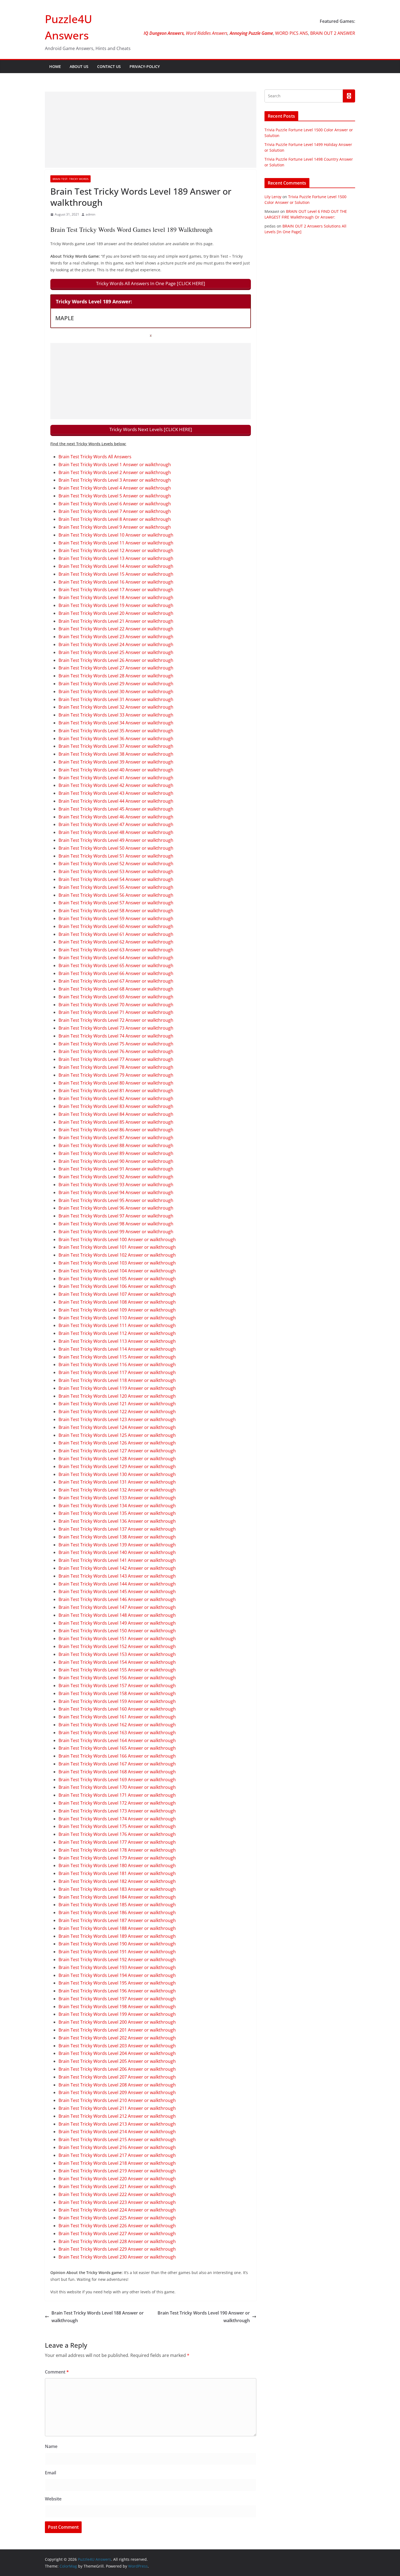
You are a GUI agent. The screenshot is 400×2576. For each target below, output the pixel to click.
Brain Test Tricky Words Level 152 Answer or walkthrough (117, 1646)
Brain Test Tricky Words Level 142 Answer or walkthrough (117, 1568)
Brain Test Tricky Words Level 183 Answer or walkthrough (117, 1889)
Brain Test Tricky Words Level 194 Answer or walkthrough (117, 1975)
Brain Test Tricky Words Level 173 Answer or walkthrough (117, 1811)
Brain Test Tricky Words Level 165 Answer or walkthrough (117, 1748)
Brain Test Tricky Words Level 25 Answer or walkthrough (116, 652)
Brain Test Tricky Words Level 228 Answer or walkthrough (117, 2241)
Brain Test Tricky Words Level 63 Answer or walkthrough (116, 950)
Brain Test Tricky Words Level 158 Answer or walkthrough (117, 1693)
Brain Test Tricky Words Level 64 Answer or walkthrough (116, 958)
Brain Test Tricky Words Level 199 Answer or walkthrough (117, 2014)
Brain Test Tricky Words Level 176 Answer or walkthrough (117, 1834)
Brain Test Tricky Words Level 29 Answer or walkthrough (116, 684)
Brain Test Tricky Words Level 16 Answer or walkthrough (116, 582)
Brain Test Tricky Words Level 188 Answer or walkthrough (117, 1928)
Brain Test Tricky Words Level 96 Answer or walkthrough (116, 1208)
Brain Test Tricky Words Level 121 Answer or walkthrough (117, 1404)
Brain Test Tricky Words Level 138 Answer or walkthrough (117, 1537)
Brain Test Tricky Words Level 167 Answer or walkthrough (117, 1764)
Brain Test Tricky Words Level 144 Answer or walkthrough (117, 1584)
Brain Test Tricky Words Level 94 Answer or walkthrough (116, 1192)
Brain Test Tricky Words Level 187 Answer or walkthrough (117, 1920)
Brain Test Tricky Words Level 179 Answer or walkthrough (117, 1858)
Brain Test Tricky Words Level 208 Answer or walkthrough (117, 2085)
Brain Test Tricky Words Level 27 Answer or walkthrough (116, 668)
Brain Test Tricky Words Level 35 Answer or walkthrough (116, 731)
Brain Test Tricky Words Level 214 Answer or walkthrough (117, 2132)
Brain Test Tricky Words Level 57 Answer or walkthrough (116, 903)
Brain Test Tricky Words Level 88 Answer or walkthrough (116, 1145)
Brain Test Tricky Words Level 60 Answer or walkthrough (116, 926)
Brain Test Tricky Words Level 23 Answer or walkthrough (116, 637)
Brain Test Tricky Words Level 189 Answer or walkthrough (117, 1936)
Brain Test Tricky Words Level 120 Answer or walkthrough (117, 1396)
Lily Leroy (273, 197)
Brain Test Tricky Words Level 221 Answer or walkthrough (117, 2186)
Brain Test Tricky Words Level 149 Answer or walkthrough (117, 1623)
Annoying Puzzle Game (251, 33)
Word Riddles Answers (206, 33)
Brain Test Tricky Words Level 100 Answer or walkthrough (117, 1239)
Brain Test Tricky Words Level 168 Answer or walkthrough (117, 1772)
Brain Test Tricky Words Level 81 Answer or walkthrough (116, 1091)
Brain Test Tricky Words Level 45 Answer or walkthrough (116, 809)
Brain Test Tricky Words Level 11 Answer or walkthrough (116, 543)
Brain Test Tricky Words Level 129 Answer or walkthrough (117, 1466)
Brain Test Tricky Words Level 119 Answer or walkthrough (117, 1388)
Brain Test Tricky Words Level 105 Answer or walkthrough (117, 1279)
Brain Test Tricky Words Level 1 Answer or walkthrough (115, 465)
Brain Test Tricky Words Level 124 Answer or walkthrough (117, 1427)
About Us (79, 66)
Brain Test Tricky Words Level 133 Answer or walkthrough (117, 1498)
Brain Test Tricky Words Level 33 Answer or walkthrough (116, 715)
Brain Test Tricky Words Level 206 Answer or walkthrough (117, 2069)
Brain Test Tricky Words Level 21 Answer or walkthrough (116, 621)
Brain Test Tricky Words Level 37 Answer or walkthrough (116, 746)
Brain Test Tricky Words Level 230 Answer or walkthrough (117, 2257)
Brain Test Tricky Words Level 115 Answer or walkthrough (117, 1357)
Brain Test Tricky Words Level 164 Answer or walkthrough (117, 1740)
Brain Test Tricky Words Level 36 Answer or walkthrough (116, 739)
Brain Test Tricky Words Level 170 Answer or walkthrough (117, 1787)
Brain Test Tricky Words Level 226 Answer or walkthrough (117, 2226)
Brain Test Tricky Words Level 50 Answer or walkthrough (116, 848)
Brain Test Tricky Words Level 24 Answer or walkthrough (116, 644)
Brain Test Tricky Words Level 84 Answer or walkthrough (116, 1114)
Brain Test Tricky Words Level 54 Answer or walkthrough (116, 879)
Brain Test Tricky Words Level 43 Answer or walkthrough (116, 793)
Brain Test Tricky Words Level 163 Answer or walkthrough (117, 1733)
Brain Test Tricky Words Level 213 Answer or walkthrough (117, 2124)
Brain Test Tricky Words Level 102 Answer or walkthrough (117, 1255)
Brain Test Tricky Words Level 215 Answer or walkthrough (117, 2139)
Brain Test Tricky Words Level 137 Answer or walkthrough (117, 1529)
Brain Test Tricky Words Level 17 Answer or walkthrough (116, 590)
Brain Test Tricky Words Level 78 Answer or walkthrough (116, 1067)
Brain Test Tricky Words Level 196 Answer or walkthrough (117, 1991)
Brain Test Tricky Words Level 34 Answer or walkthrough (116, 723)
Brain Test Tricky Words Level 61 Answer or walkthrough (116, 934)
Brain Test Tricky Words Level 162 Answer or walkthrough (117, 1725)
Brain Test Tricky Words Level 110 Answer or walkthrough (117, 1318)
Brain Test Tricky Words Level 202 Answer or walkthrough (117, 2038)
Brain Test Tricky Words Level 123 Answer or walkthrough (117, 1419)
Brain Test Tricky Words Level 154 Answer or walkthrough (117, 1662)
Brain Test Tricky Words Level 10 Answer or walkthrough (116, 535)
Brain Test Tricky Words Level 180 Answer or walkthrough (117, 1865)
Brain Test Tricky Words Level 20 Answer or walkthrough (116, 613)
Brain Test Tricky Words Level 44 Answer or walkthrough (116, 801)
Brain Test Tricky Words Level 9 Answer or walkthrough (115, 527)
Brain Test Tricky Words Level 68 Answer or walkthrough (116, 989)
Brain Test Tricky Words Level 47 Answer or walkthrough (116, 824)
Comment (57, 2372)
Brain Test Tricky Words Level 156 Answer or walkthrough (117, 1678)
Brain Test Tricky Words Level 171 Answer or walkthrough (117, 1795)
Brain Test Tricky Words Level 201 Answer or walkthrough (117, 2030)
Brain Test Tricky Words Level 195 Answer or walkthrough (117, 1983)
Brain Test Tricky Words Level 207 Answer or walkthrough (117, 2077)
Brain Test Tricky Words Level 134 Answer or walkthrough (117, 1506)
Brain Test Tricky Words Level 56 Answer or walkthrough (116, 895)
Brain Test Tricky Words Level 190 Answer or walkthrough (117, 1944)
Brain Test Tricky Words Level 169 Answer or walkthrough (117, 1780)
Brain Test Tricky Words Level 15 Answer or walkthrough (116, 574)
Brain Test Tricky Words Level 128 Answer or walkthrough (117, 1459)
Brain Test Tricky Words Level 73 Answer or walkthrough (116, 1028)
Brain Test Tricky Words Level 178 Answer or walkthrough (117, 1850)
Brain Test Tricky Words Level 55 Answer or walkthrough (116, 887)
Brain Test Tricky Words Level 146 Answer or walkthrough (117, 1599)
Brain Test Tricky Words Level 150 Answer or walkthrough (117, 1631)
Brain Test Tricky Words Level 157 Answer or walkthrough (117, 1686)
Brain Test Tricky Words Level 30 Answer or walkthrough (116, 691)
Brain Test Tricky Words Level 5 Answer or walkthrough (115, 496)
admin (90, 214)
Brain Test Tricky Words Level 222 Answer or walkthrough (117, 2194)
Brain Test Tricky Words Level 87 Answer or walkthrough (116, 1138)
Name (51, 2446)
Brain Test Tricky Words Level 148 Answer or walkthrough (117, 1615)
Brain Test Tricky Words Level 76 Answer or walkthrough (116, 1051)
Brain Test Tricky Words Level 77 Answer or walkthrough (116, 1059)
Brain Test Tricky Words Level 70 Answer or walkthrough (116, 1005)
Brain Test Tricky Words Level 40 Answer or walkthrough (116, 770)
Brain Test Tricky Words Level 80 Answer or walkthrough (116, 1083)
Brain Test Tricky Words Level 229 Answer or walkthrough (117, 2249)
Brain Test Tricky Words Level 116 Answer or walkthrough (117, 1365)
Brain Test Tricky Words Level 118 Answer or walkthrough (117, 1380)
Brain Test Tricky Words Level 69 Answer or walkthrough (116, 997)
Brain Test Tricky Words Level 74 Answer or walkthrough (116, 1036)
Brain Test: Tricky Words (70, 179)
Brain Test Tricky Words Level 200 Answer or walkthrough (117, 2022)
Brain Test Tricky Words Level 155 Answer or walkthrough (117, 1670)
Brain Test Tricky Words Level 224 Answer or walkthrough (117, 2210)
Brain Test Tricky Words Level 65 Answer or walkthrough (116, 965)
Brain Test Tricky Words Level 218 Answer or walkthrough (117, 2163)
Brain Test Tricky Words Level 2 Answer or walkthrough (115, 472)
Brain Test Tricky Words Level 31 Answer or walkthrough (116, 699)
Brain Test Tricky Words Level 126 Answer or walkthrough (117, 1443)
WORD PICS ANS (292, 33)
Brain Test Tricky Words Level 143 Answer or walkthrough (117, 1576)
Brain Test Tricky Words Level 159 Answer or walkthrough (117, 1701)
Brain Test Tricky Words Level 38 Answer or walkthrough (116, 754)
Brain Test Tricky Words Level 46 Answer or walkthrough (116, 817)
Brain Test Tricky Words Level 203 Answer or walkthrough (117, 2046)
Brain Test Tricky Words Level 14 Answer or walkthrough (116, 566)
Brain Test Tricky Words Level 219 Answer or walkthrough (117, 2171)
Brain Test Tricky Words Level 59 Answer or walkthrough (116, 918)
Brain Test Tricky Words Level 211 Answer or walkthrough (117, 2108)
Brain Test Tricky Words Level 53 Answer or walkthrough (116, 871)
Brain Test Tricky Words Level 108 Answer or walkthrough (117, 1302)
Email (50, 2473)
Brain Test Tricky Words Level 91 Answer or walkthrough (116, 1169)
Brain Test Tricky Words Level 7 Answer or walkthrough (115, 511)
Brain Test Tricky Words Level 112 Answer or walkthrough (117, 1333)
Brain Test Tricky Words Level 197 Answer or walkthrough (117, 1999)
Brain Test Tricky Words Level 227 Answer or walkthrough (117, 2234)
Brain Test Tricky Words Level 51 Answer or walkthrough (116, 856)
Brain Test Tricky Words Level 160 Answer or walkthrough (117, 1709)
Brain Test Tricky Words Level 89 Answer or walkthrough (116, 1153)
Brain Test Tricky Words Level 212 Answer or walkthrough (117, 2116)
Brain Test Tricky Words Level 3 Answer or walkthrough (115, 480)
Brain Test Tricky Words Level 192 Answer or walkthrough (117, 1960)
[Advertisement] (151, 130)
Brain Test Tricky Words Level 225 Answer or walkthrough (117, 2218)
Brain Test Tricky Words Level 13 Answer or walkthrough (116, 558)
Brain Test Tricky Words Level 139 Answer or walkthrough (117, 1545)
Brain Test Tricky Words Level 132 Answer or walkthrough (117, 1490)
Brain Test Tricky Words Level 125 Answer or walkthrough (117, 1435)
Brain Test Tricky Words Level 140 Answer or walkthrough (117, 1552)
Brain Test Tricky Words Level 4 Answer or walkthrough (115, 488)
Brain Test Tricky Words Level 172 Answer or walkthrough (117, 1803)
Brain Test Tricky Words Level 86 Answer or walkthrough (116, 1130)
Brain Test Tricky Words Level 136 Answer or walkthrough (117, 1521)
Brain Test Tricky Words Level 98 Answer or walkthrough (116, 1224)
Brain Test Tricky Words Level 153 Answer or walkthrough (117, 1654)
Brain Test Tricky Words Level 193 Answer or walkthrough (117, 1967)
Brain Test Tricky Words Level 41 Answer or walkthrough (116, 778)
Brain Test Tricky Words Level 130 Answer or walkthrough (117, 1474)
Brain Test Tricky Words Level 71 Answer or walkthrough (116, 1012)
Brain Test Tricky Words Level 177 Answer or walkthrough (117, 1842)
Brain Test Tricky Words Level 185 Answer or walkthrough (117, 1905)
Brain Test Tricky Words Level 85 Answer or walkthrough (116, 1122)
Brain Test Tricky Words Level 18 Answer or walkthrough (116, 597)
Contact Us (109, 66)
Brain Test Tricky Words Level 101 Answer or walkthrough (117, 1247)
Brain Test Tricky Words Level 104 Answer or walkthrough (117, 1271)
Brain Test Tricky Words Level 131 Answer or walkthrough (117, 1482)
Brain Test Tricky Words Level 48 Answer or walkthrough (116, 832)
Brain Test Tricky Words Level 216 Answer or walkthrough (117, 2147)
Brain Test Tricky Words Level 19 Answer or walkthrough (116, 605)
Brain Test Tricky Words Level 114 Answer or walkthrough (117, 1349)
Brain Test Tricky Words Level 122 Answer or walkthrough (117, 1412)
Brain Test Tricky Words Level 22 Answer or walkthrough (116, 629)
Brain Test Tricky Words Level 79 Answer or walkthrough (116, 1075)
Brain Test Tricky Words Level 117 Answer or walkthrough (117, 1372)
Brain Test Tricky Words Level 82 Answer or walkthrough (116, 1098)
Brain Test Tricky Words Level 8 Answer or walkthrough (115, 519)
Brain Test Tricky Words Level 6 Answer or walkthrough (115, 504)
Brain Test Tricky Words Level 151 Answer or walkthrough (117, 1639)
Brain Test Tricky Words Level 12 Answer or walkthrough (116, 550)
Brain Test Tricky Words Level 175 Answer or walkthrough (117, 1826)
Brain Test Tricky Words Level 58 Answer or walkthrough (116, 911)
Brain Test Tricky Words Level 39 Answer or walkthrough (116, 762)
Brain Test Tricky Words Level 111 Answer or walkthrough (117, 1325)
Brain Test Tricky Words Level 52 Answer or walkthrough (116, 864)
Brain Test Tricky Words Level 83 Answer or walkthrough (116, 1106)
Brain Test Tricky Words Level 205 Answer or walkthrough (117, 2061)
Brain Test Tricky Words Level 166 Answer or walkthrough (117, 1756)
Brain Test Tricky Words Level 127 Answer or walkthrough (117, 1451)
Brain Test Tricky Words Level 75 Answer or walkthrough (116, 1044)
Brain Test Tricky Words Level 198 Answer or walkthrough (117, 2007)
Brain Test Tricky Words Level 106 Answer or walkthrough (117, 1286)
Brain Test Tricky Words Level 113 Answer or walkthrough (117, 1341)
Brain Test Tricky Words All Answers (95, 457)
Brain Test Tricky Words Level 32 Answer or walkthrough (116, 707)
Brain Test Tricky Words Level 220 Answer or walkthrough (117, 2179)
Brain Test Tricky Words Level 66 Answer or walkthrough (116, 973)
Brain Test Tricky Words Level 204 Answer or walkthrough (117, 2053)
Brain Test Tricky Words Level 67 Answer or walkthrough (116, 981)
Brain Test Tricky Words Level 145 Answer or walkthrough (117, 1591)
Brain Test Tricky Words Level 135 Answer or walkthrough (117, 1513)
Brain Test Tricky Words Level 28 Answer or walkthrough (116, 676)
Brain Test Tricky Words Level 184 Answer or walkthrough (117, 1897)
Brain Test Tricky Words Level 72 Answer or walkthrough (116, 1020)
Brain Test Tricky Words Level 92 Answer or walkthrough (116, 1177)
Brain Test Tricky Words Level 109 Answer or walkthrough (117, 1310)
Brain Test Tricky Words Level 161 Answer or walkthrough (117, 1717)
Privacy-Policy (145, 66)
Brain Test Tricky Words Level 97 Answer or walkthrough (116, 1216)
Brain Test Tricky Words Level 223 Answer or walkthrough (117, 2202)
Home (55, 66)
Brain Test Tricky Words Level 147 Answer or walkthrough (117, 1607)
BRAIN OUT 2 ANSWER (333, 33)
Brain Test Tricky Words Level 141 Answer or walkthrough (117, 1560)
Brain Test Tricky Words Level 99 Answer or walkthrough (116, 1232)
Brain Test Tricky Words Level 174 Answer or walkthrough (117, 1819)
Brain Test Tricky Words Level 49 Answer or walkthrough (116, 840)
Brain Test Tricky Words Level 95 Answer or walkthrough (116, 1200)
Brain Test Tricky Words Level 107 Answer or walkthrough (117, 1294)
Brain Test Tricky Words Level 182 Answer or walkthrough (117, 1881)
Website (53, 2499)
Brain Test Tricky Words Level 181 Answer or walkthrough (117, 1873)
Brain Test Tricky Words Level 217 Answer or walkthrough (117, 2155)
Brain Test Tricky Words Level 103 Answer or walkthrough (117, 1263)
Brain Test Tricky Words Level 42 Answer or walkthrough (116, 785)
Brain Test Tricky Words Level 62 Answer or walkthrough (116, 942)
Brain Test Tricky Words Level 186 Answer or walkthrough (117, 1912)
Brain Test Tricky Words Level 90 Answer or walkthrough (116, 1161)
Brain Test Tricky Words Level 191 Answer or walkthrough (117, 1952)
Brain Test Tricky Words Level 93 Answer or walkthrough (116, 1185)
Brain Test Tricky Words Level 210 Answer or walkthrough (117, 2100)
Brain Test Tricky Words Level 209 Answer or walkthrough (117, 2092)
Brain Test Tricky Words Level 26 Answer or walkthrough (116, 660)
